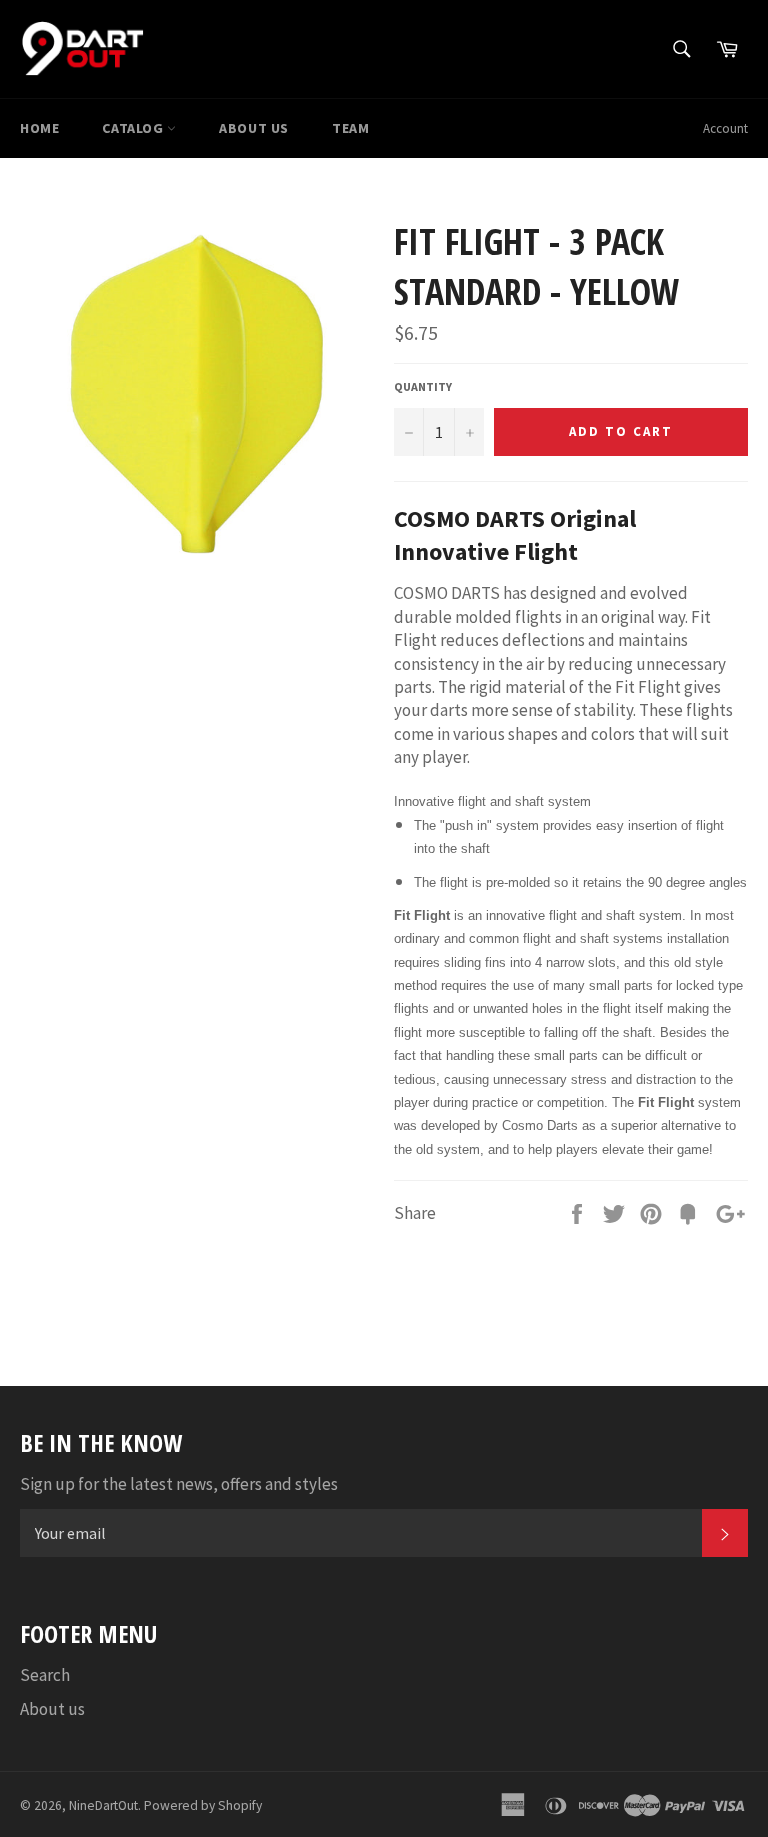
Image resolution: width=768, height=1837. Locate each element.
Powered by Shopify (203, 1805)
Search (45, 1675)
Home (39, 128)
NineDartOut (103, 1805)
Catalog (134, 128)
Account (725, 128)
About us (254, 128)
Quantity (423, 386)
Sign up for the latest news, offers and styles (179, 1484)
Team (350, 128)
